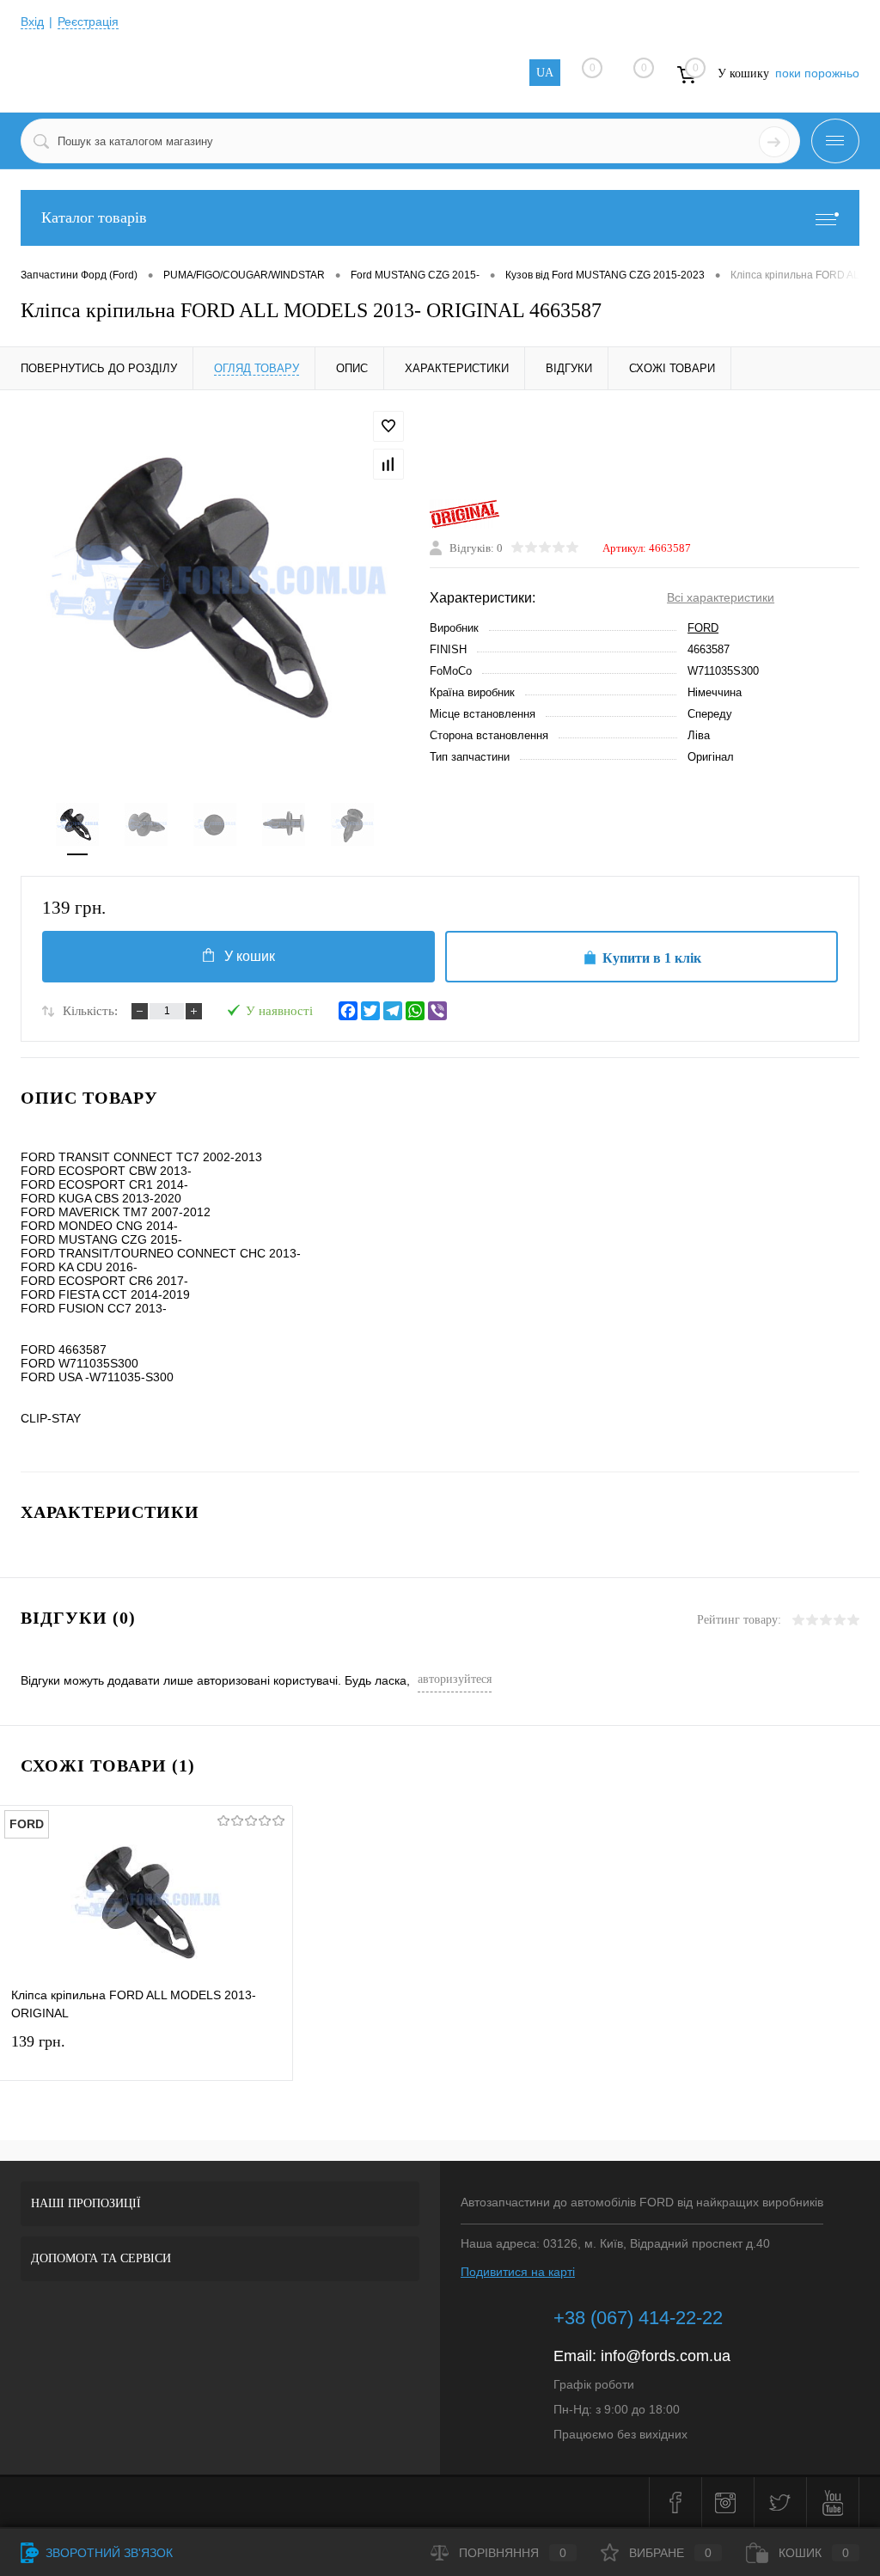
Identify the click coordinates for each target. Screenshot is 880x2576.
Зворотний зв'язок (107, 2553)
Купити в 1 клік (652, 958)
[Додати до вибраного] (388, 426)
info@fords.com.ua (666, 2356)
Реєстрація (88, 21)
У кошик (250, 956)
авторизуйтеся (455, 1679)
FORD (703, 628)
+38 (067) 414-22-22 (638, 2318)
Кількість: (90, 1011)
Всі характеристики (721, 597)
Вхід (32, 21)
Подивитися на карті (518, 2272)
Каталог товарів (94, 217)
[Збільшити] (215, 586)
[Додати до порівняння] (388, 464)
